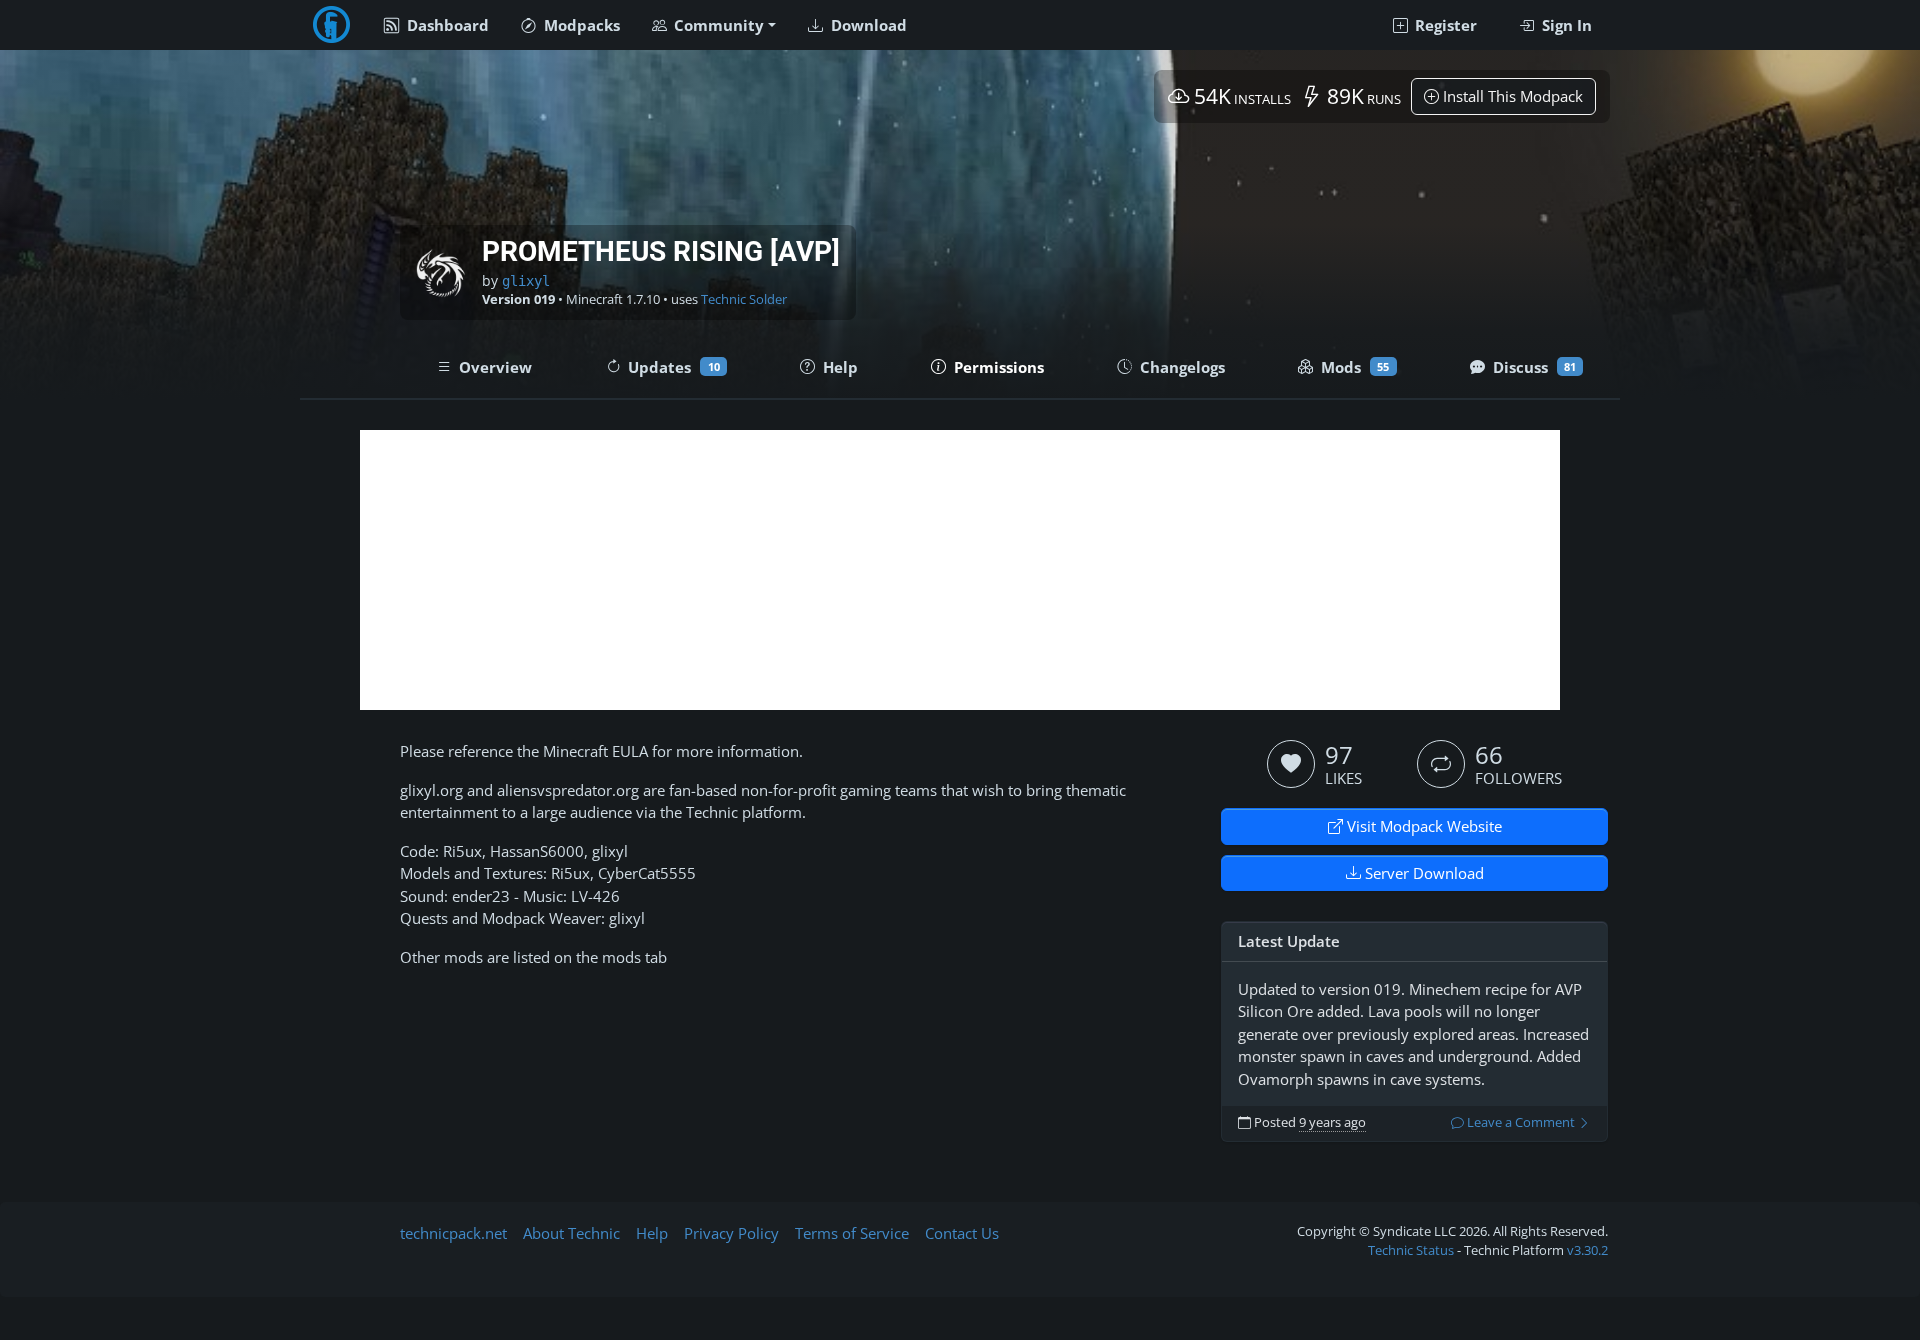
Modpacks (580, 25)
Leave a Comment (1521, 1122)
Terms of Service (852, 1233)
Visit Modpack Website (1422, 826)
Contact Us (962, 1233)
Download (867, 25)
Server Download (1422, 873)
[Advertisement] (960, 570)
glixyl (526, 281)
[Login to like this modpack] (1291, 764)
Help (652, 1233)
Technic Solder (744, 299)
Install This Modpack (1511, 96)
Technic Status (1411, 1250)
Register (1444, 25)
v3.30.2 (1587, 1250)
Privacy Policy (731, 1233)
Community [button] (717, 25)
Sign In (1565, 25)
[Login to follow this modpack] (1441, 764)
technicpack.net (453, 1233)
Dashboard (446, 25)
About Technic (571, 1233)
